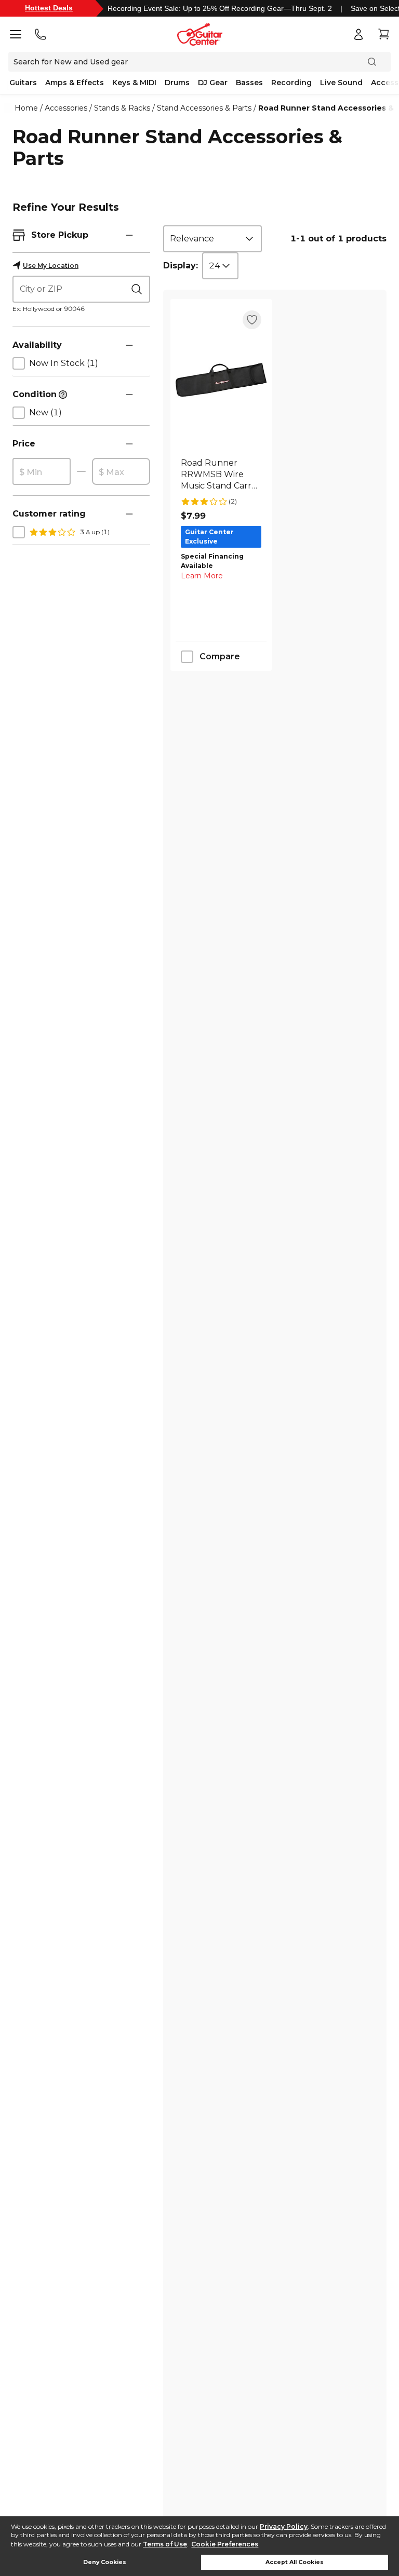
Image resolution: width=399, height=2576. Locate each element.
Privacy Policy (284, 2526)
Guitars (23, 83)
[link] (221, 474)
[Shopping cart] (383, 34)
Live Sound (341, 83)
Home (26, 108)
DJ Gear (213, 83)
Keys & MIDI (134, 83)
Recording (291, 83)
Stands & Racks (122, 108)
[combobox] (212, 239)
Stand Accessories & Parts (204, 108)
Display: (181, 266)
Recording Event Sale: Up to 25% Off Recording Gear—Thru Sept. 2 (220, 8)
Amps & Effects (75, 83)
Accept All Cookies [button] (295, 2562)
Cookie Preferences (225, 2544)
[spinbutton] (42, 472)
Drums (177, 83)
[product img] (221, 380)
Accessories (66, 108)
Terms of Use (165, 2544)
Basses (249, 83)
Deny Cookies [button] (105, 2562)
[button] (129, 235)
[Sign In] (358, 34)
